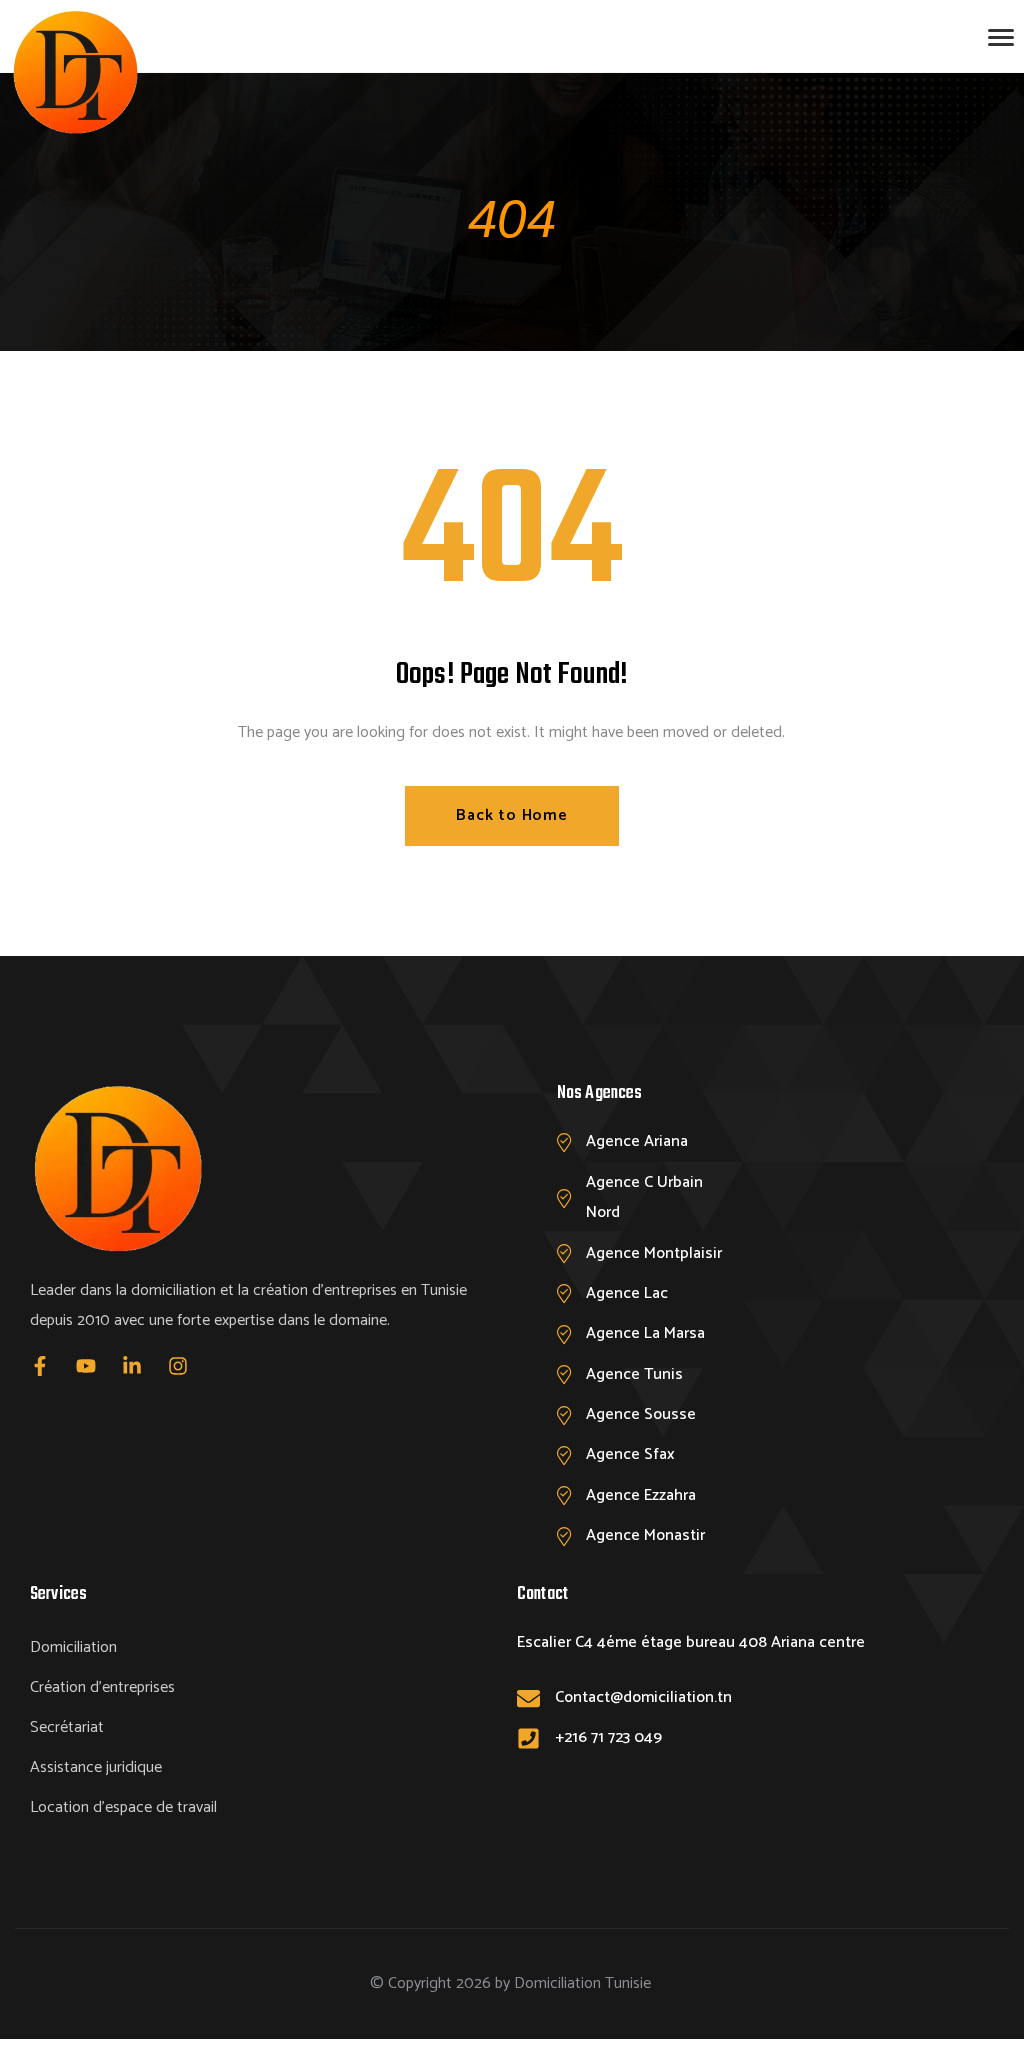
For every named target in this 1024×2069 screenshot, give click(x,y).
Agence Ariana (637, 1141)
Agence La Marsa (645, 1333)
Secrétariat (67, 1727)
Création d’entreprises (102, 1687)
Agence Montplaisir (654, 1253)
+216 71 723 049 (608, 1737)
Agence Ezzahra (641, 1495)
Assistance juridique (96, 1767)
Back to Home (512, 815)
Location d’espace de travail (123, 1807)
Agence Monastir (645, 1535)
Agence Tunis (634, 1374)
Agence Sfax (630, 1454)
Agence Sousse (641, 1414)
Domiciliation (73, 1647)
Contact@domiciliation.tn (643, 1697)
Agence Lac (627, 1293)
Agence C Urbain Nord (644, 1197)
